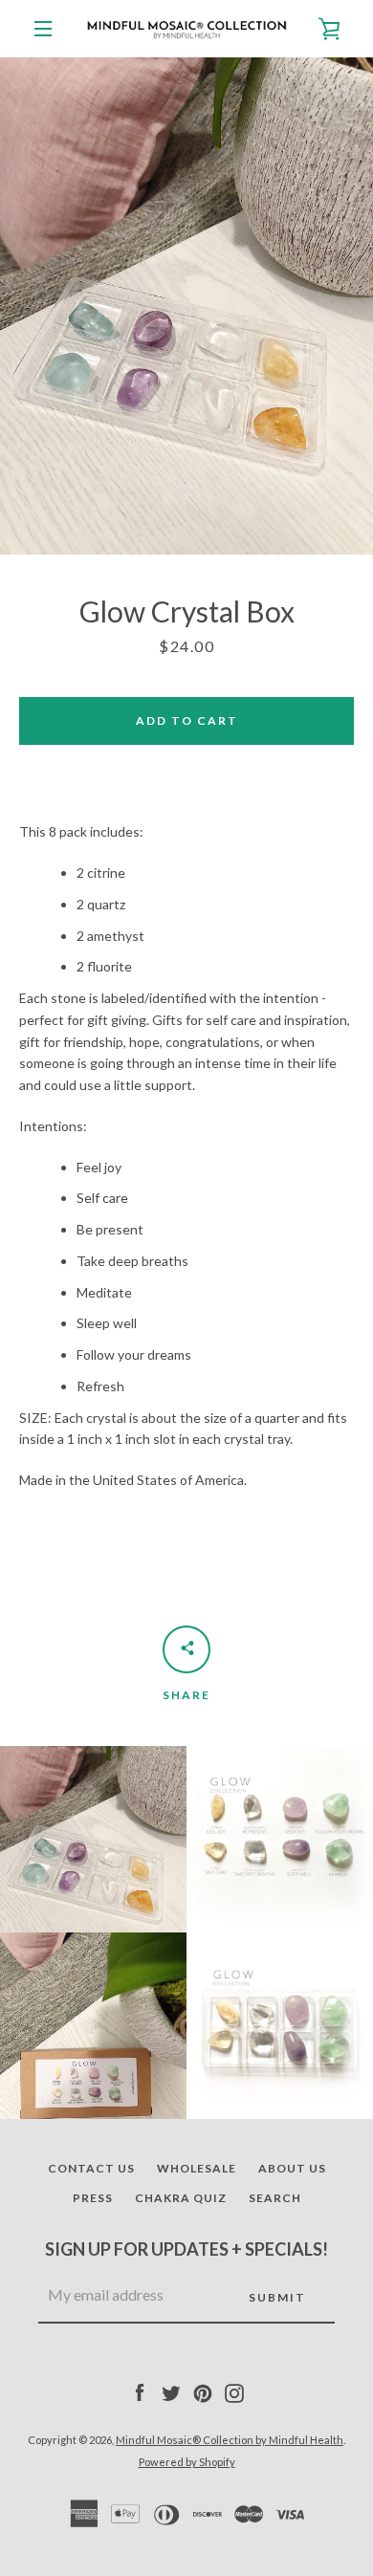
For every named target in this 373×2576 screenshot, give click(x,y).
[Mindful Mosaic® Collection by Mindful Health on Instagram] (234, 2391)
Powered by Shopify (187, 2462)
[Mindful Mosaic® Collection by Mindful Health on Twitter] (171, 2391)
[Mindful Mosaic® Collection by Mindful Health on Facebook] (140, 2391)
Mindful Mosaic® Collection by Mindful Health (230, 2440)
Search (275, 2198)
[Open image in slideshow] (186, 306)
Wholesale (197, 2168)
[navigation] (43, 29)
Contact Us (91, 2168)
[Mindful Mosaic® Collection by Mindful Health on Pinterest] (203, 2391)
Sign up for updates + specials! (186, 2249)
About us (292, 2168)
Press (93, 2198)
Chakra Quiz (181, 2198)
